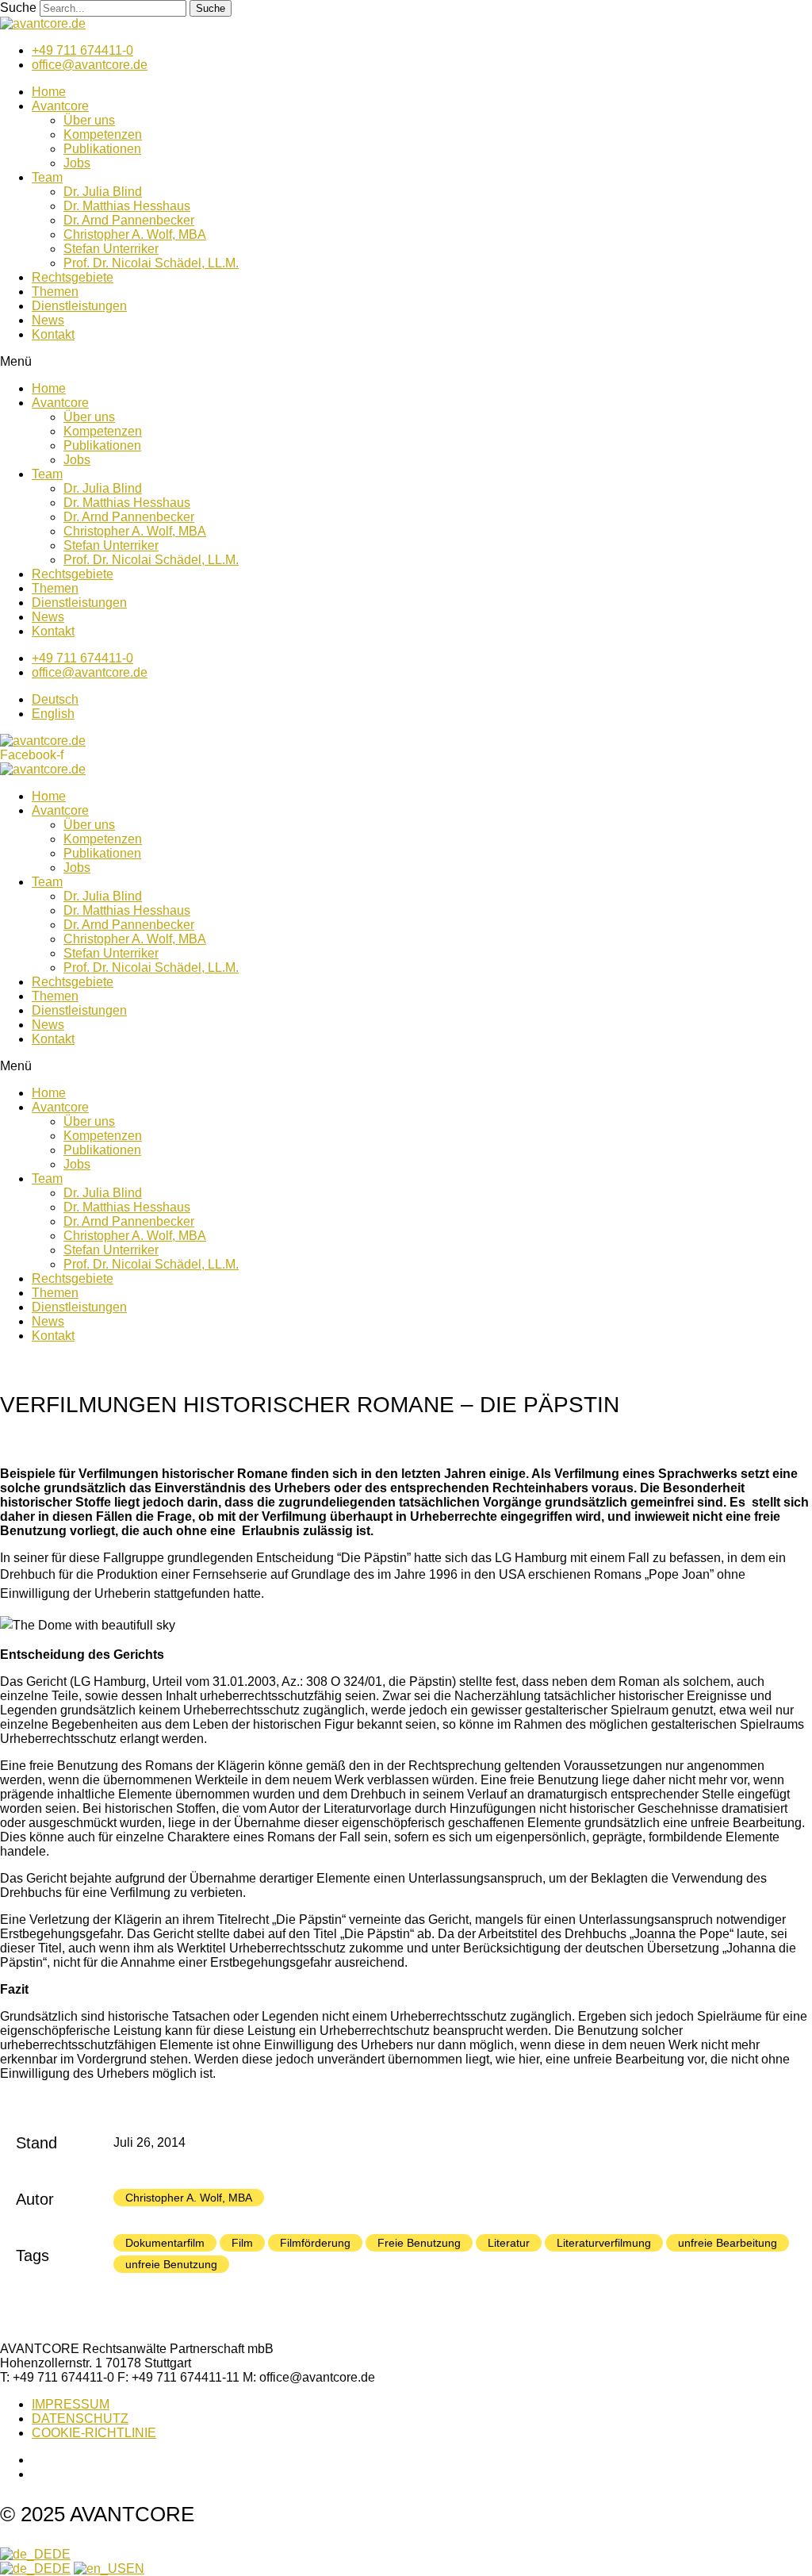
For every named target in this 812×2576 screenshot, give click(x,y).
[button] (406, 362)
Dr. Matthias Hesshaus (127, 206)
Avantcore (60, 106)
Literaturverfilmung (604, 2243)
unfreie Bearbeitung (728, 2243)
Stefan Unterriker (111, 249)
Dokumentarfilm (165, 2243)
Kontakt (53, 334)
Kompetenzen (103, 134)
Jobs (77, 163)
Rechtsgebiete (73, 277)
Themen (55, 292)
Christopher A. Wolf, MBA (135, 234)
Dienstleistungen (79, 306)
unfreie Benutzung (171, 2264)
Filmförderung (315, 2243)
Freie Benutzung (419, 2243)
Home (49, 92)
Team (47, 177)
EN (135, 2568)
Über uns (89, 120)
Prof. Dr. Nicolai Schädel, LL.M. (151, 263)
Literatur (509, 2243)
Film (242, 2243)
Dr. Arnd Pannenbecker (129, 220)
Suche (18, 8)
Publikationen (102, 149)
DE (61, 2554)
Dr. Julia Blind (103, 192)
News (48, 320)
